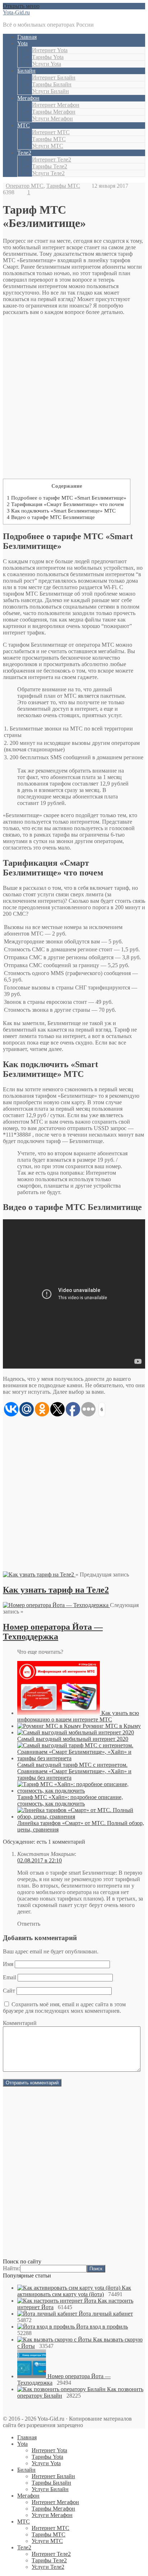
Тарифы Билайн (52, 84)
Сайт (9, 1991)
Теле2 (24, 153)
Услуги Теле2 (48, 173)
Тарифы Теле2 (50, 166)
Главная (27, 37)
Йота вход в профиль (102, 2327)
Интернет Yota (50, 50)
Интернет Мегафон (56, 105)
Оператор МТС (25, 186)
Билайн (26, 71)
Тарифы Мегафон (54, 112)
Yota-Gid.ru (16, 12)
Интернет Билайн (54, 78)
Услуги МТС (48, 146)
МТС (24, 125)
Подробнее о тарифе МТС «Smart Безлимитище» (67, 498)
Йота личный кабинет (106, 2314)
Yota (22, 43)
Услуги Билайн (50, 91)
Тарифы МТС (49, 139)
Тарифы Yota (48, 57)
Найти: (11, 2268)
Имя (8, 1964)
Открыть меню (21, 6)
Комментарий (20, 2023)
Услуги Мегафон (52, 119)
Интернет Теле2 (52, 160)
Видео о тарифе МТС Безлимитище (51, 517)
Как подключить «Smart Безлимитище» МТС (61, 511)
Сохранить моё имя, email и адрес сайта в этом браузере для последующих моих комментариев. (64, 2008)
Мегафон (28, 98)
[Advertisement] (74, 399)
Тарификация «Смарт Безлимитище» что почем (65, 504)
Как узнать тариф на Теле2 (56, 1590)
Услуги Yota (47, 64)
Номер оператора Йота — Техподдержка (53, 1632)
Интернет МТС (51, 132)
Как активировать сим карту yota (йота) (74, 2291)
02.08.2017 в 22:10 (40, 1860)
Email (10, 1977)
